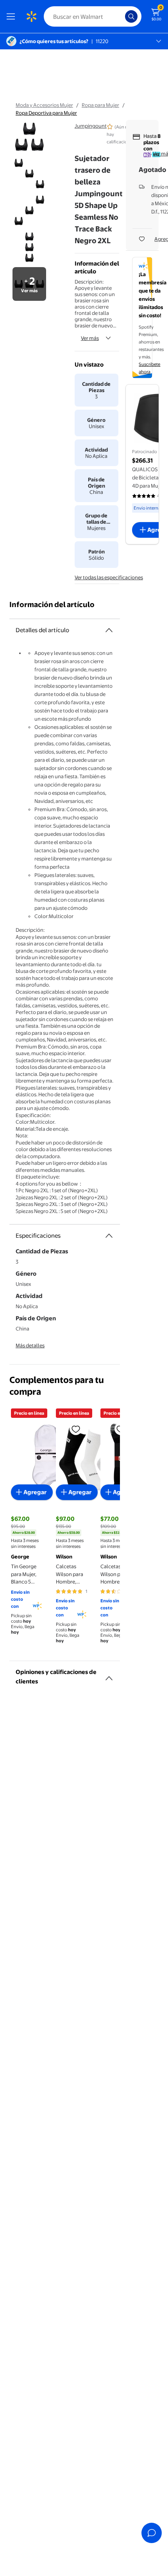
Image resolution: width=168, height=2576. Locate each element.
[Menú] (13, 16)
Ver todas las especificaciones (109, 577)
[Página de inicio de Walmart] (31, 16)
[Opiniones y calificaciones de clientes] (109, 1675)
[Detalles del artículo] (109, 630)
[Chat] (152, 2533)
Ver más (90, 338)
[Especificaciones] (109, 1236)
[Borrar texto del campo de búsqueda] (121, 16)
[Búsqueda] (131, 16)
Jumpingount (91, 126)
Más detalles (30, 1345)
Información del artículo (52, 605)
